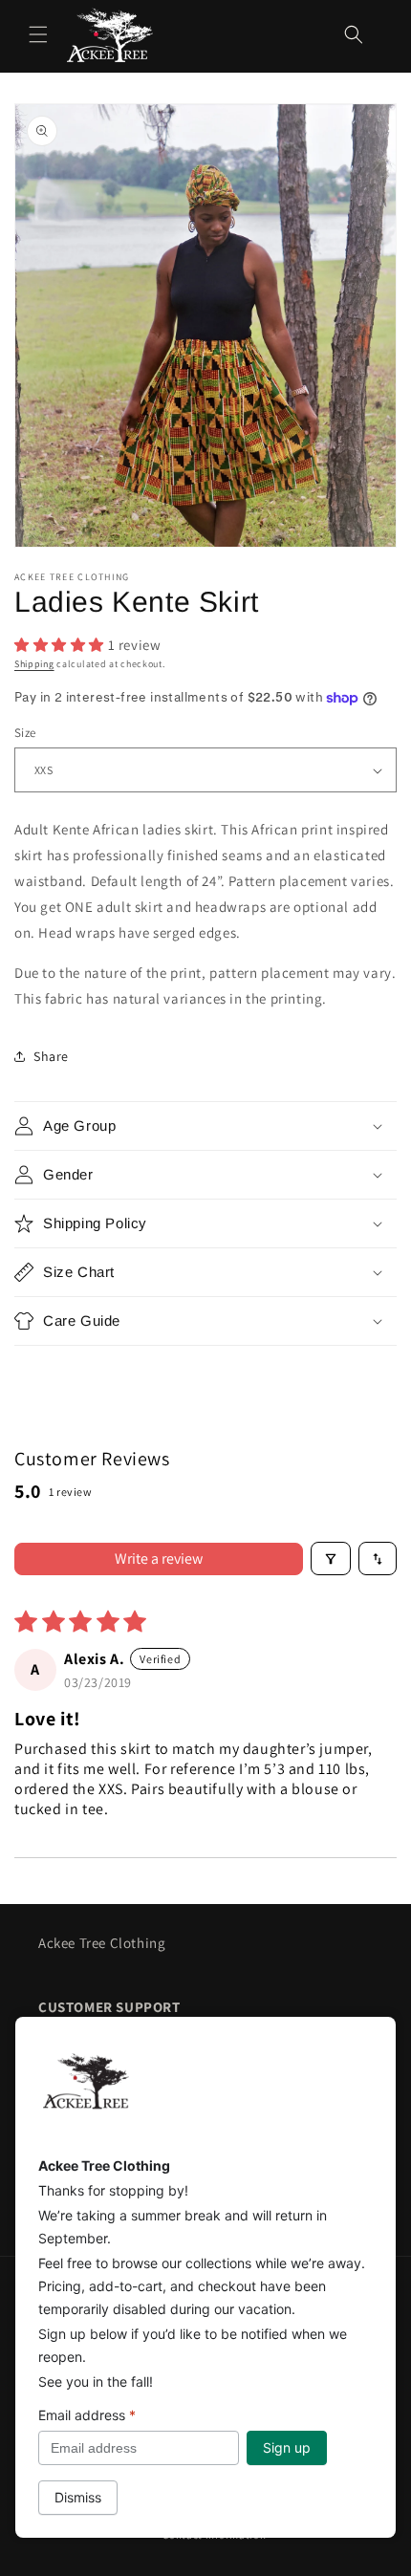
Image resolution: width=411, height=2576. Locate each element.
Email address (87, 2415)
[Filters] (331, 1559)
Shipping (34, 664)
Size (25, 733)
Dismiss (78, 2497)
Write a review (159, 1559)
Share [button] (51, 1056)
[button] (38, 34)
